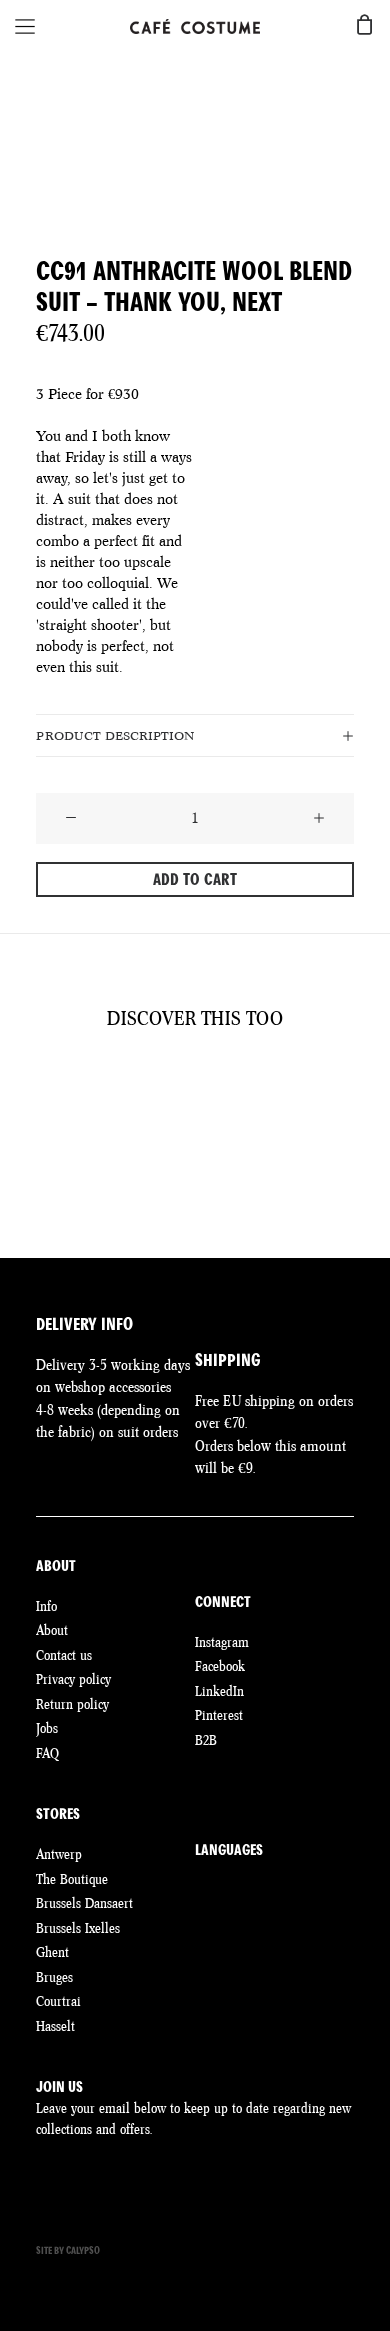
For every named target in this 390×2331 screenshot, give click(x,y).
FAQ (47, 1753)
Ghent (52, 1952)
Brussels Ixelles (78, 1928)
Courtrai (58, 2001)
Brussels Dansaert (84, 1903)
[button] (71, 819)
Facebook (220, 1666)
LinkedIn (219, 1691)
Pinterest (219, 1715)
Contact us (64, 1655)
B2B (206, 1740)
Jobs (47, 1728)
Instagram (222, 1642)
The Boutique (72, 1879)
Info (46, 1606)
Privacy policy (73, 1679)
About (52, 1630)
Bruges (54, 1977)
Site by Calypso (68, 2251)
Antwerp (59, 1854)
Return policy (72, 1704)
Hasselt (55, 2026)
